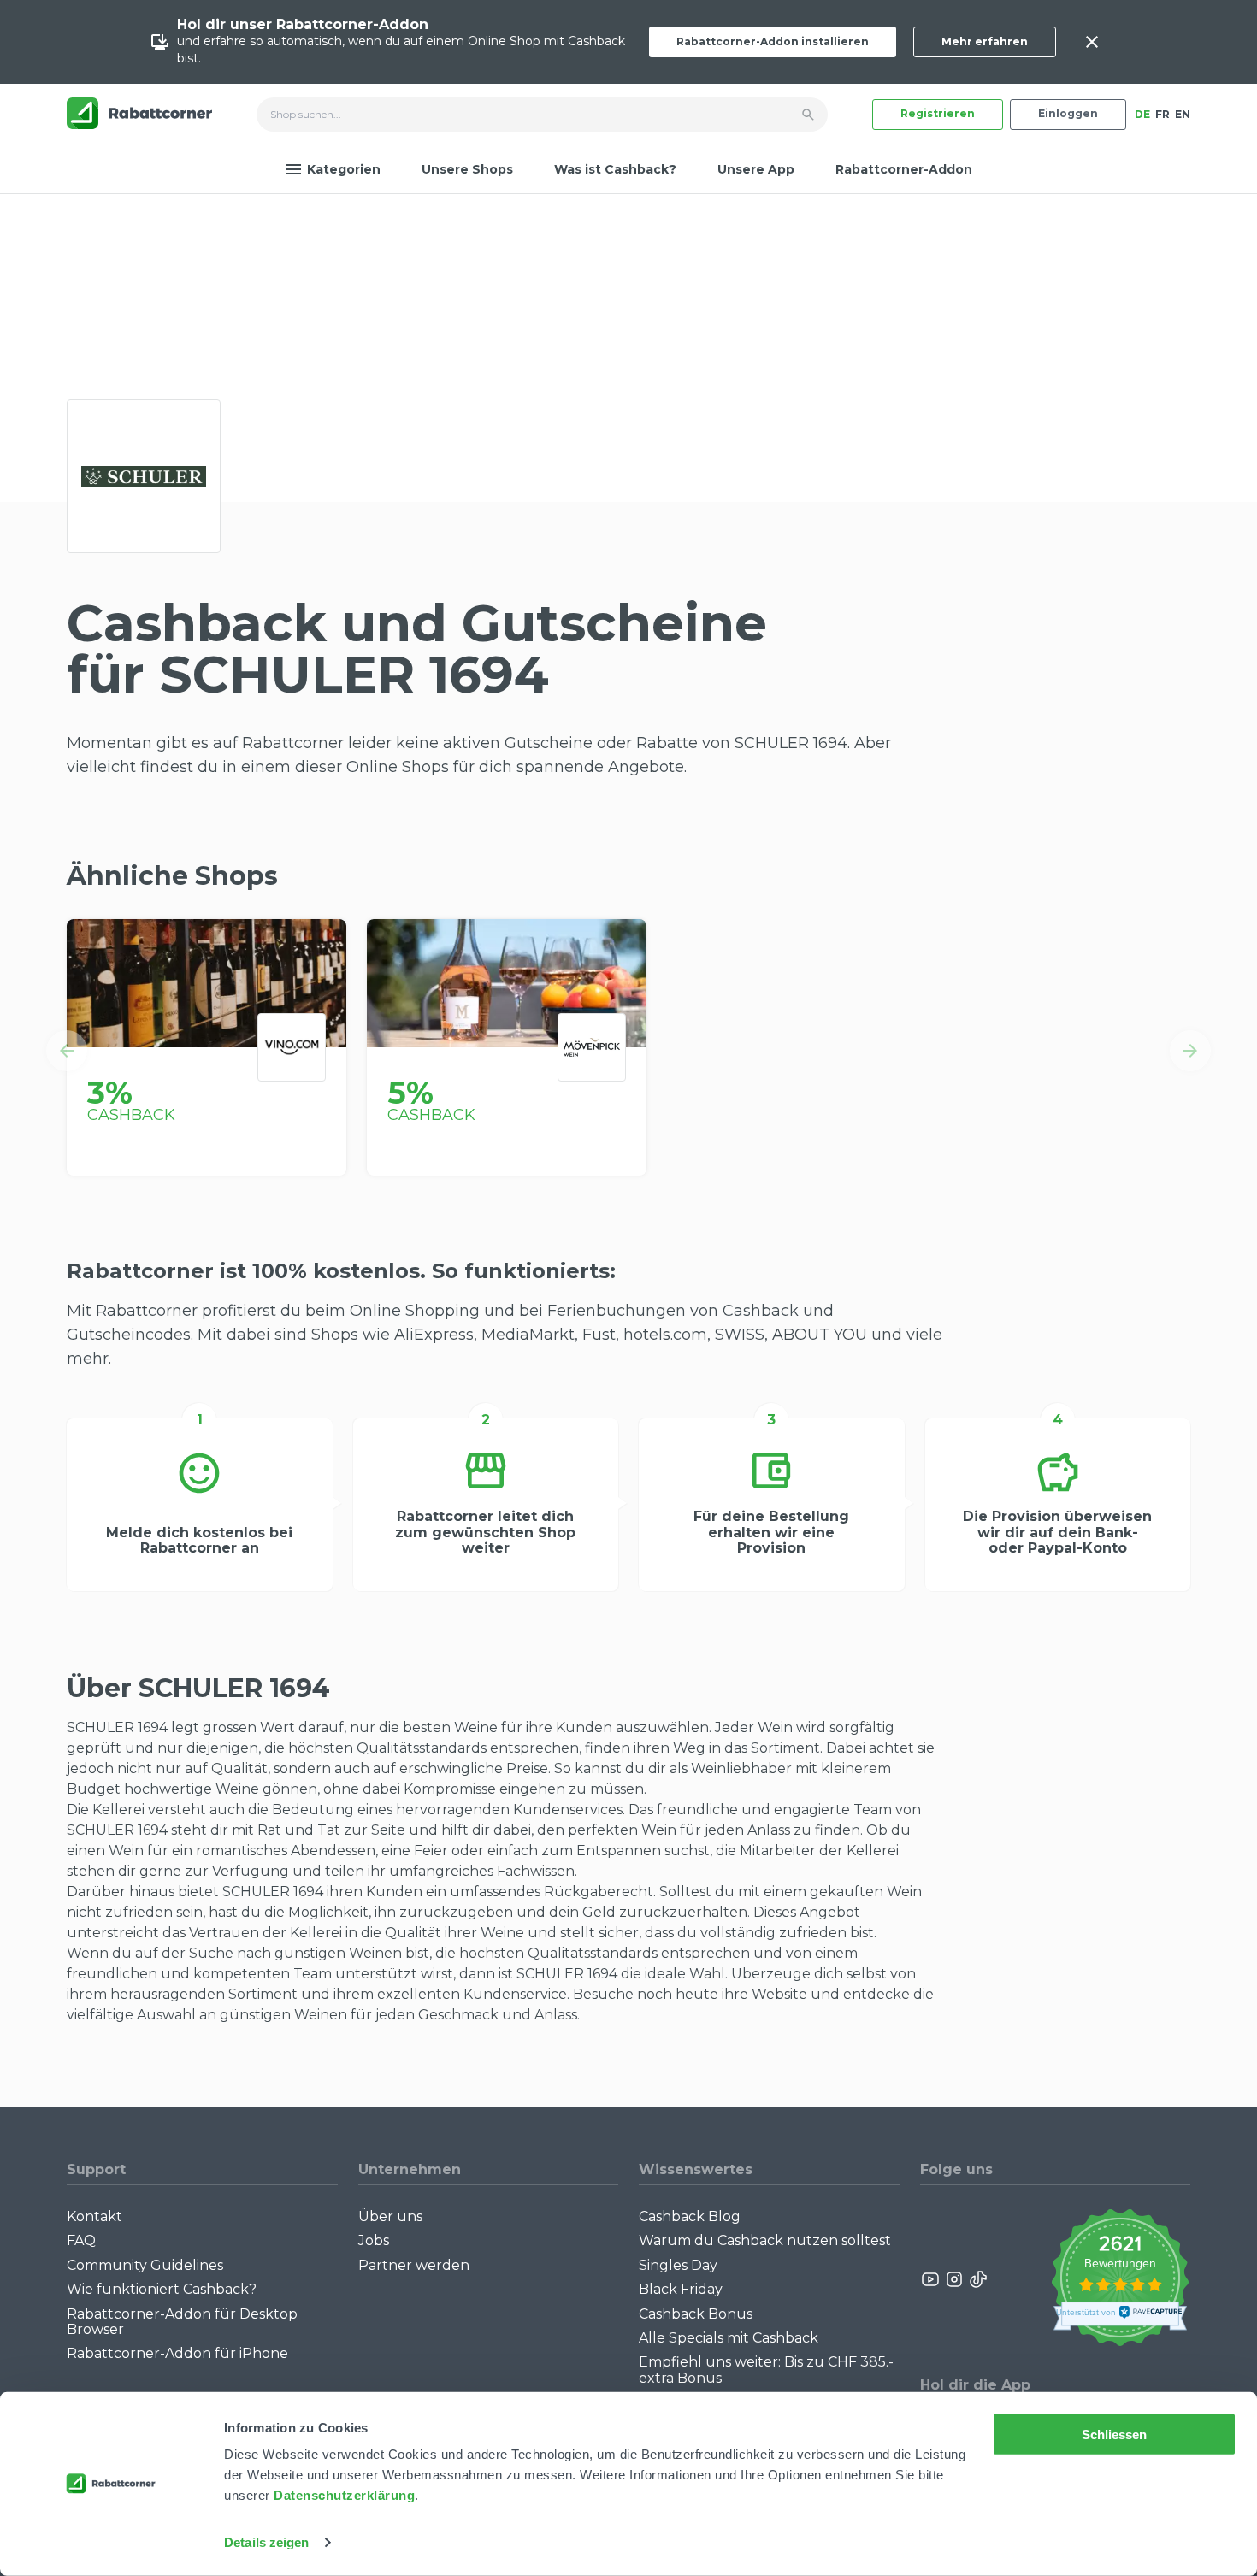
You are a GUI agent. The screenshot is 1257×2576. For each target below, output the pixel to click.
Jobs (374, 2240)
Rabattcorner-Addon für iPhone (177, 2353)
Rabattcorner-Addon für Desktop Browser (182, 2322)
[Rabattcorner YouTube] (931, 2279)
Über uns (390, 2216)
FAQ (81, 2240)
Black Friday (681, 2289)
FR (1163, 114)
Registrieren (938, 113)
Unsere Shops (467, 169)
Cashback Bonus (696, 2314)
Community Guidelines (145, 2265)
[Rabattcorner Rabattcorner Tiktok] (977, 2279)
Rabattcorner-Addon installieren (773, 41)
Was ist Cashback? (615, 169)
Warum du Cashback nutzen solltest (765, 2240)
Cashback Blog (690, 2216)
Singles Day (678, 2265)
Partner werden (414, 2265)
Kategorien (344, 169)
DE (1142, 114)
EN (1183, 114)
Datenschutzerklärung (344, 2495)
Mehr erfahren (985, 41)
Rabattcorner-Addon (904, 169)
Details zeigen (266, 2542)
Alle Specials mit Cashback (729, 2338)
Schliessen (1115, 2435)
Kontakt (94, 2216)
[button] (67, 1051)
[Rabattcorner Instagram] (954, 2279)
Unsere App (756, 169)
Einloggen (1068, 113)
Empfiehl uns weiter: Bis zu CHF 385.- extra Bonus (766, 2370)
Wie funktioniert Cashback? (162, 2289)
